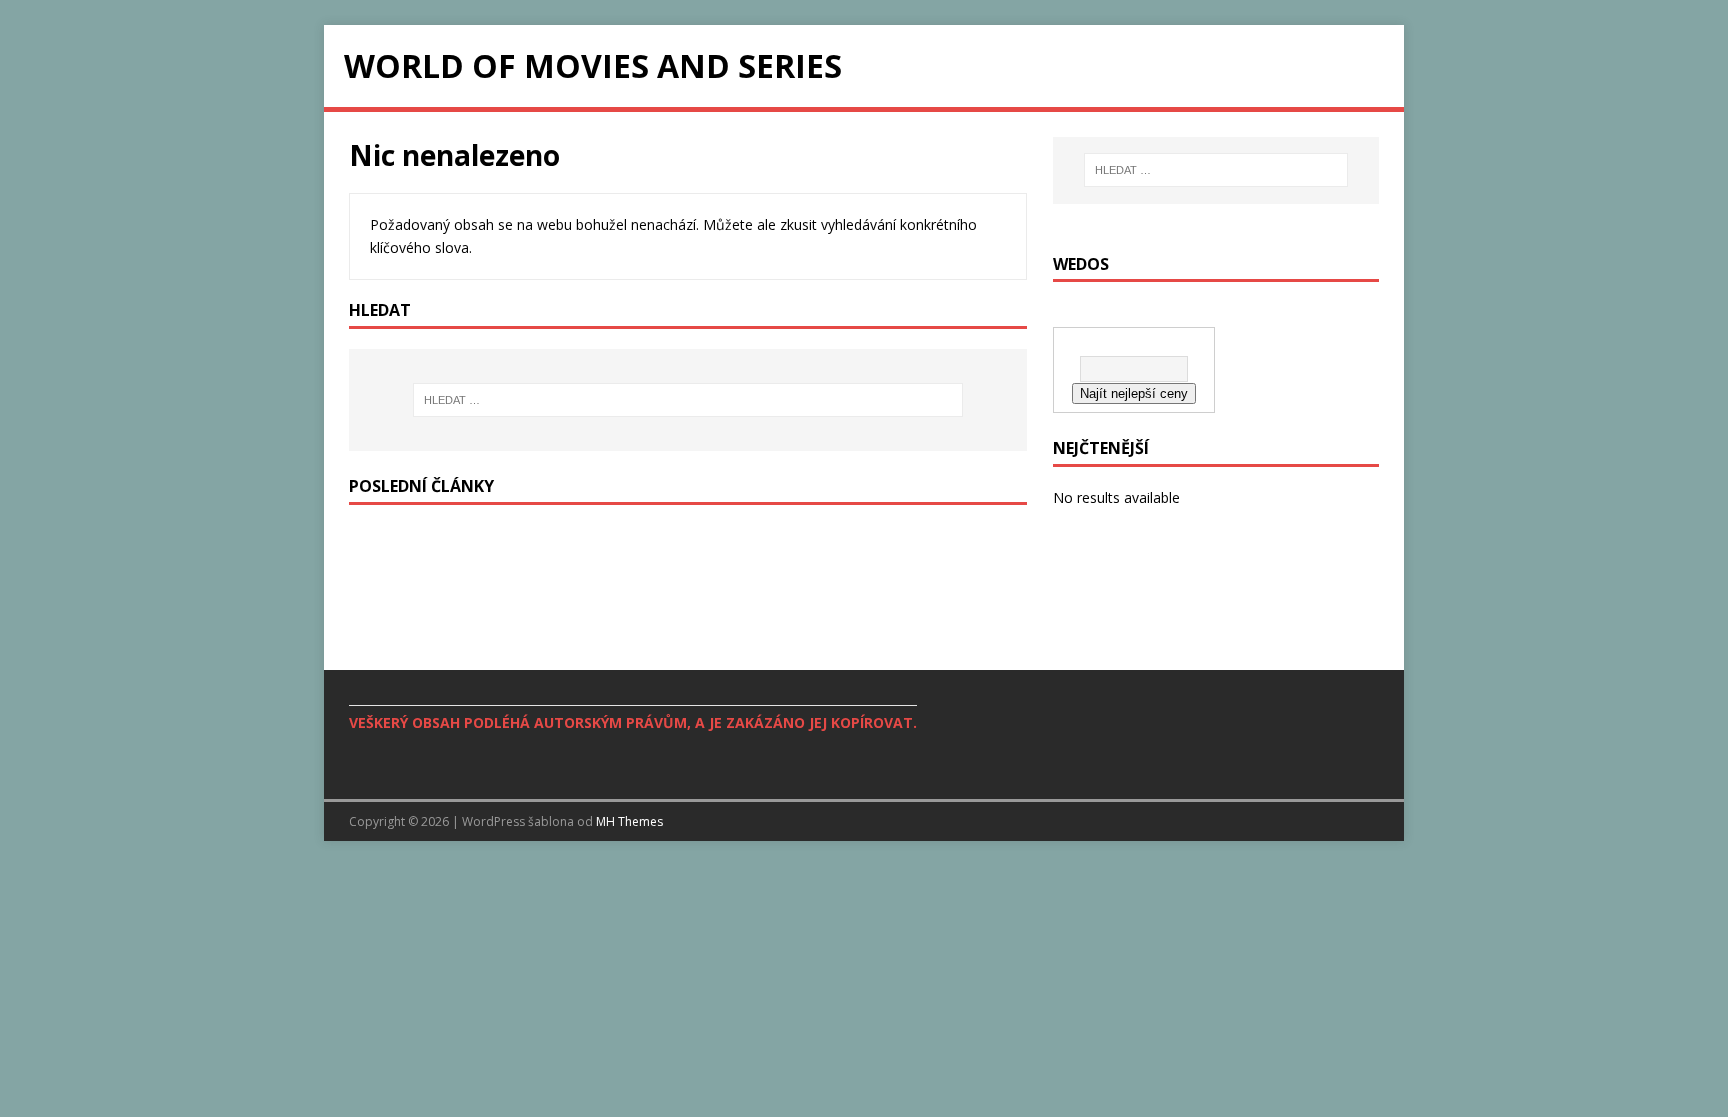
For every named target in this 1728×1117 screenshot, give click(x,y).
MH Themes (629, 821)
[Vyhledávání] (688, 400)
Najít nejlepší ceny (1134, 393)
